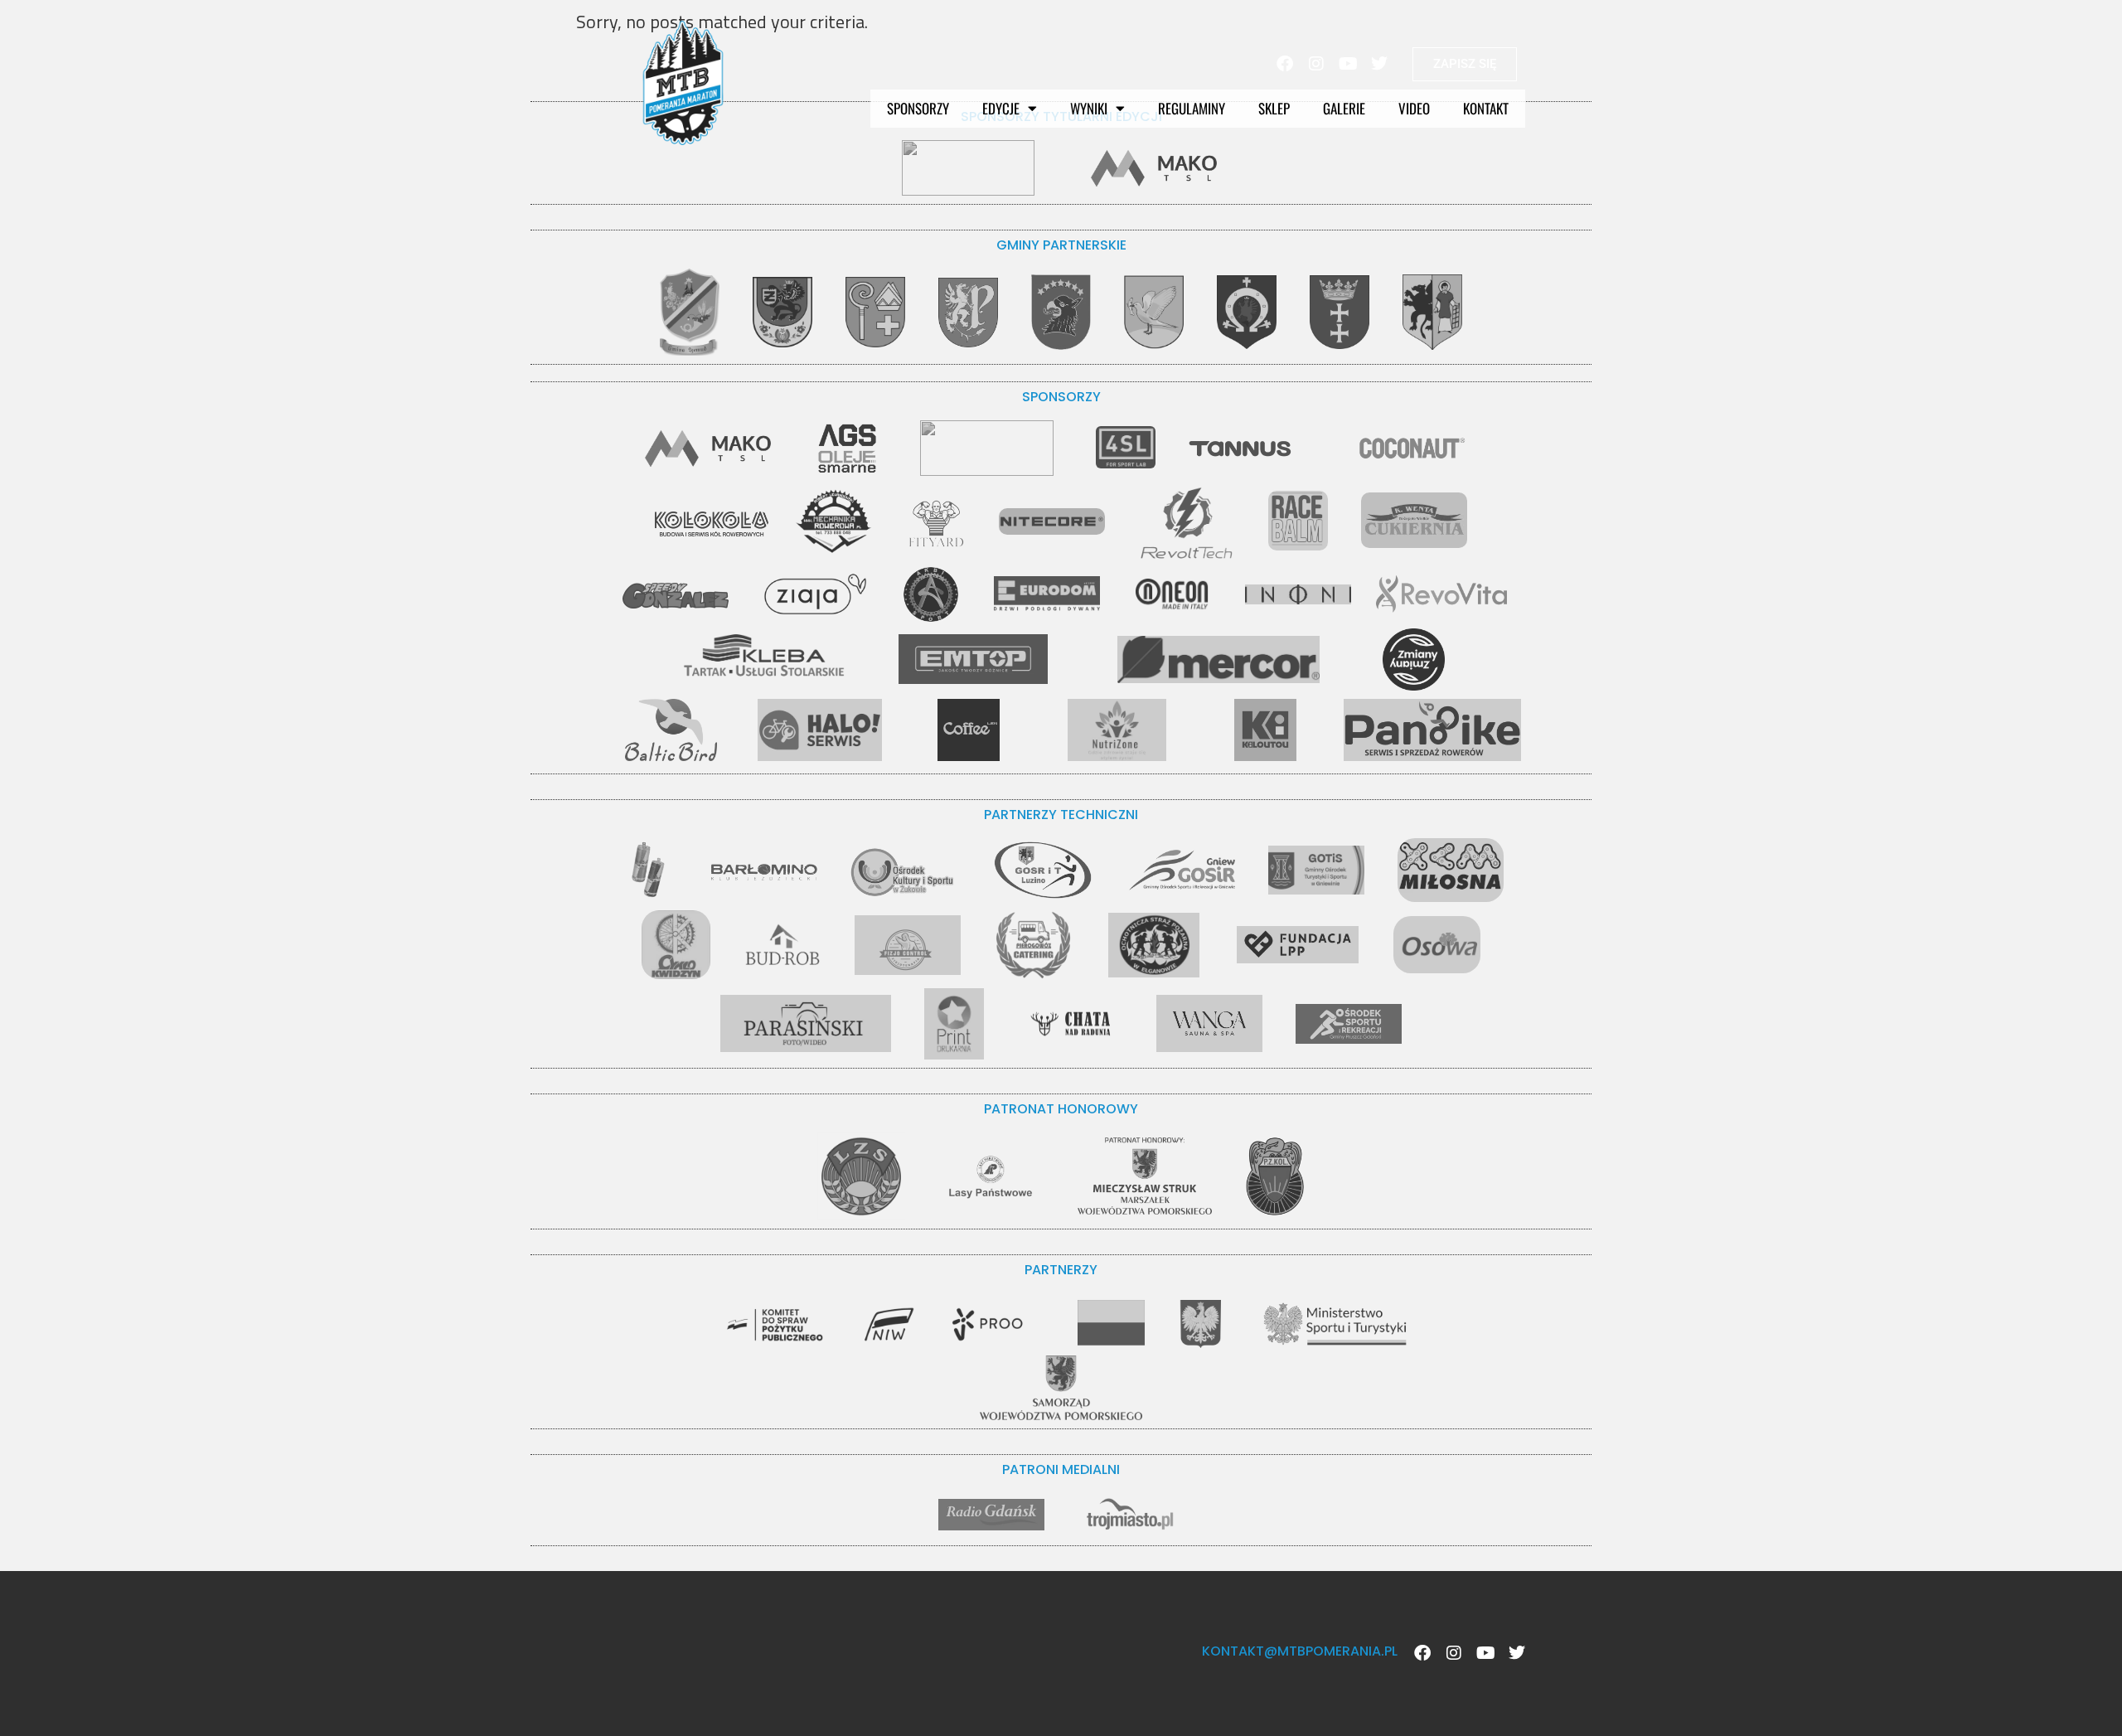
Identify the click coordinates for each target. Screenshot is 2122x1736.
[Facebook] (1285, 64)
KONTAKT (1486, 108)
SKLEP (1274, 108)
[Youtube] (1348, 64)
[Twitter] (1379, 64)
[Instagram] (1316, 64)
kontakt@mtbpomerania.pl (1300, 1651)
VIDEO (1414, 108)
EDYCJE (1001, 108)
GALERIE (1344, 108)
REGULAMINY (1192, 108)
